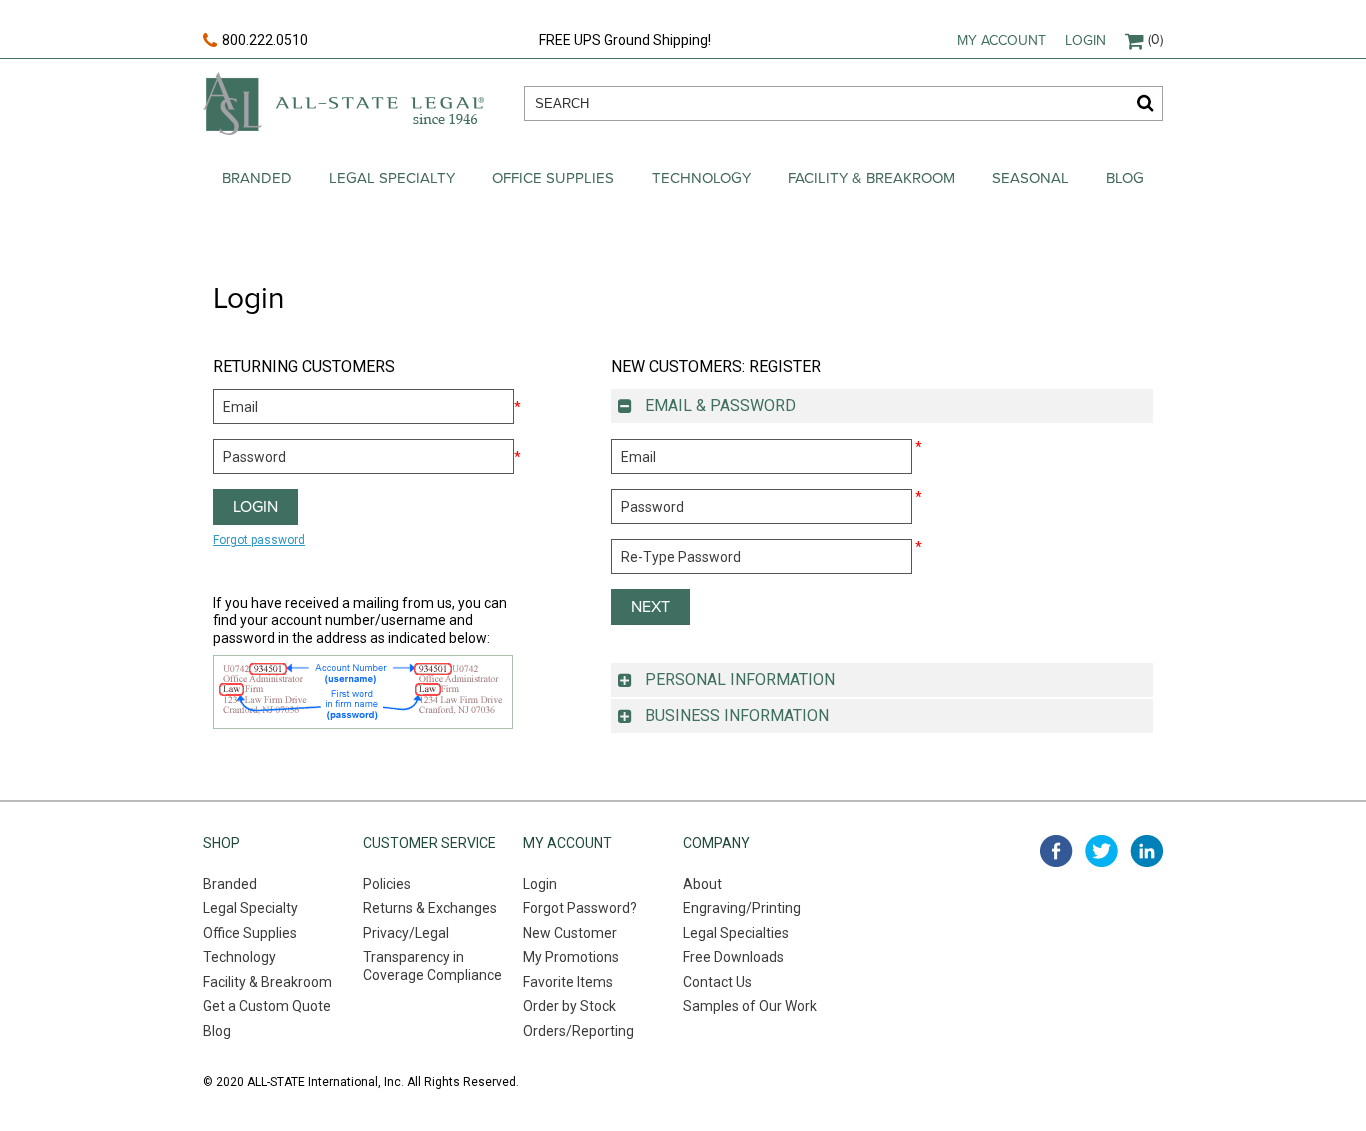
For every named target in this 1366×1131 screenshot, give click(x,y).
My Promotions (571, 957)
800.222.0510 (265, 40)
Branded (257, 178)
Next (650, 607)
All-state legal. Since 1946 (343, 103)
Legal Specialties (736, 933)
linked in (1146, 851)
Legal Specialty (392, 178)
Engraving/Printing (742, 908)
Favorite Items (568, 982)
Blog (1125, 178)
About (702, 884)
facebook (1056, 851)
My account (1001, 40)
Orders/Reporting (578, 1031)
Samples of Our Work (750, 1006)
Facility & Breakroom (871, 178)
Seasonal (1030, 178)
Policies (387, 884)
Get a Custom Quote (267, 1006)
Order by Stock (569, 1006)
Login (1085, 40)
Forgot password (259, 540)
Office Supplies (553, 178)
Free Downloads (733, 957)
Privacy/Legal (406, 933)
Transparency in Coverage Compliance (432, 966)
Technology (701, 178)
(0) (1155, 39)
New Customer (570, 933)
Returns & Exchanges (430, 908)
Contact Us (717, 982)
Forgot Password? (580, 908)
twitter (1101, 851)
